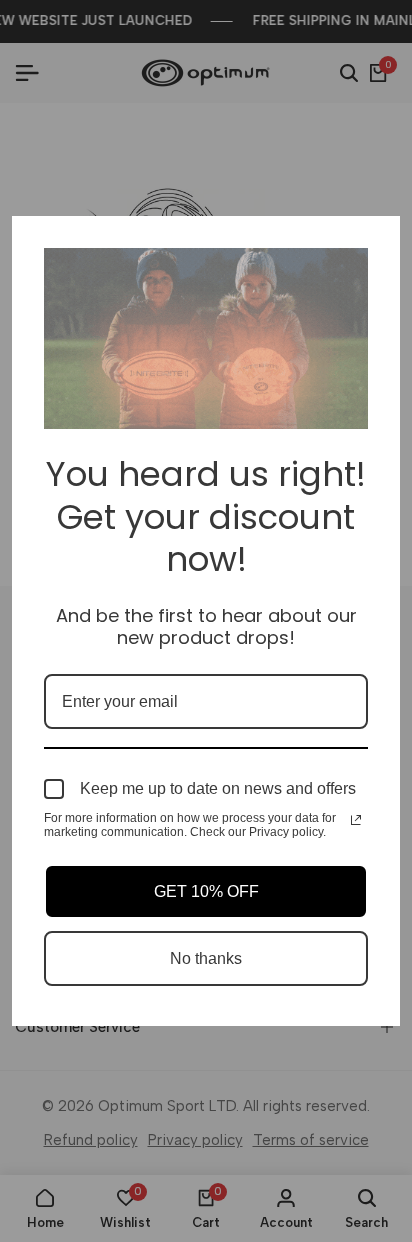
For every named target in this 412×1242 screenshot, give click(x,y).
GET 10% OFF (206, 891)
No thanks (206, 958)
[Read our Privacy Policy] (356, 820)
